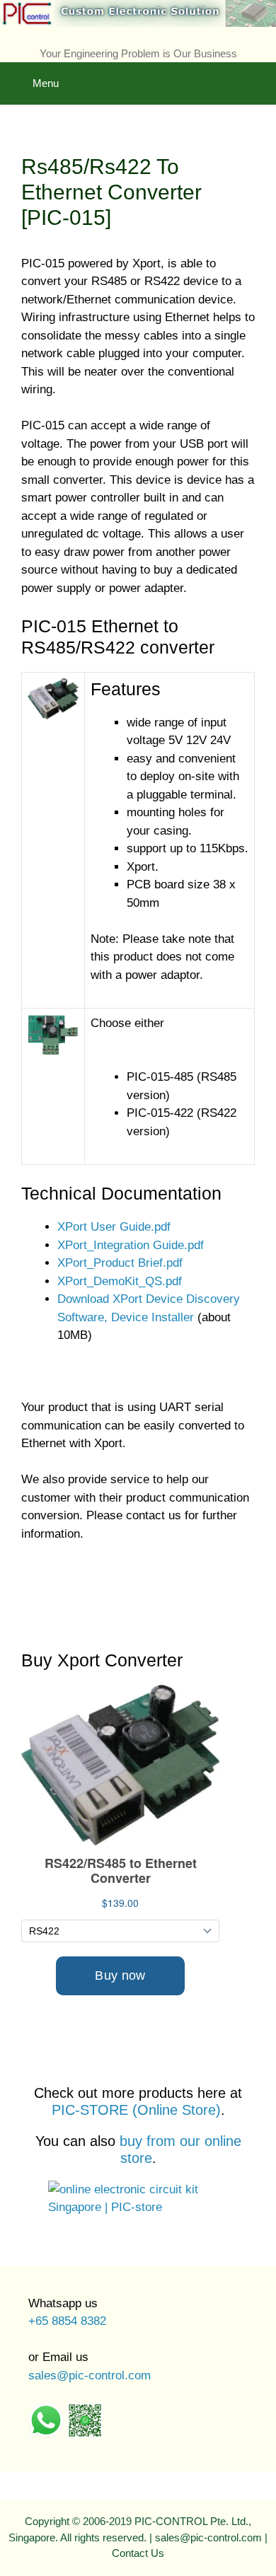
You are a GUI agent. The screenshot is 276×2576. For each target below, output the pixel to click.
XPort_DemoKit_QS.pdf (120, 1281)
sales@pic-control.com (90, 2375)
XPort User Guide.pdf (114, 1227)
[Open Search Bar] (255, 73)
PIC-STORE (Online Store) (136, 2110)
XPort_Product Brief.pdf (120, 1263)
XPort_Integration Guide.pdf (131, 1245)
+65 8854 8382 (67, 2321)
